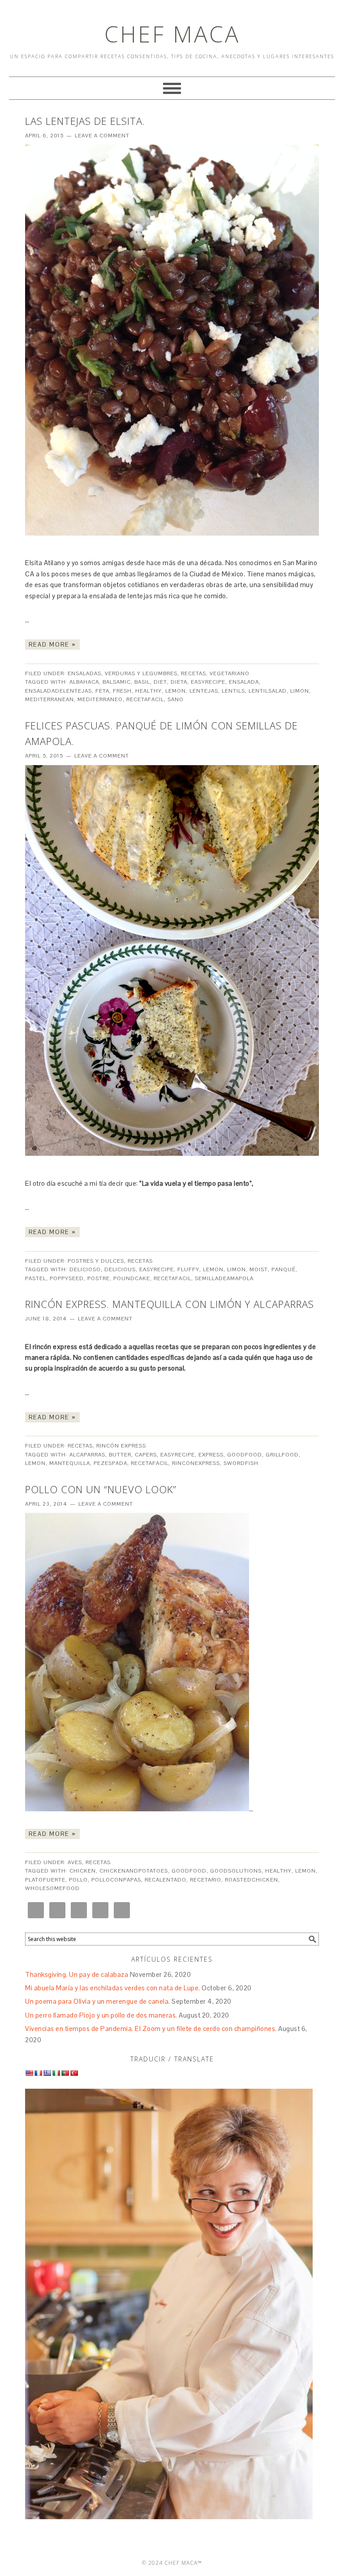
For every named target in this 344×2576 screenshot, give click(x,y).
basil (142, 682)
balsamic (117, 682)
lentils (233, 691)
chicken (83, 1871)
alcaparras (87, 1455)
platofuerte (45, 1880)
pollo (78, 1880)
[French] (38, 2073)
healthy (148, 691)
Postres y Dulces (96, 1261)
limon (300, 691)
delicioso (85, 1269)
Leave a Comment (102, 136)
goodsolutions (236, 1871)
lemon (176, 691)
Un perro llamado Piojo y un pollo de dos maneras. (101, 2015)
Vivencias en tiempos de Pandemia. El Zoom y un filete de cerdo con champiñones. (151, 2029)
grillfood (282, 1455)
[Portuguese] (65, 2073)
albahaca (84, 682)
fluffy (188, 1269)
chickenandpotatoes (134, 1871)
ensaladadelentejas (58, 691)
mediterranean (49, 699)
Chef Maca (172, 34)
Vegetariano (230, 673)
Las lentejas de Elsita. (85, 121)
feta (102, 691)
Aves (75, 1862)
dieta (179, 682)
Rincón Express (121, 1446)
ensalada (244, 682)
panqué (284, 1269)
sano (176, 699)
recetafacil (145, 699)
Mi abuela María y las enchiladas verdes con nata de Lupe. (113, 1988)
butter (120, 1455)
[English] (29, 2073)
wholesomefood (52, 1888)
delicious (120, 1269)
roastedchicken (252, 1880)
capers (146, 1455)
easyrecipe (208, 682)
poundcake (132, 1278)
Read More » (52, 645)
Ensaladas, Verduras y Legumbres (123, 673)
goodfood (245, 1455)
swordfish (241, 1463)
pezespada (110, 1463)
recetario (206, 1880)
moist (259, 1269)
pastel (36, 1278)
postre (99, 1278)
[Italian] (56, 2073)
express (211, 1455)
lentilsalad (268, 691)
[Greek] (47, 2073)
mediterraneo (100, 699)
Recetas (193, 673)
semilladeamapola (224, 1278)
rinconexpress (196, 1463)
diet (160, 682)
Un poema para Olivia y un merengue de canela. (98, 2001)
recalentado (166, 1880)
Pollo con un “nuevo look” (101, 1489)
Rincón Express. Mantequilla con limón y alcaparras (170, 1304)
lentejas (204, 691)
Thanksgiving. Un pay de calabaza (77, 1974)
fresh (122, 691)
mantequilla (70, 1463)
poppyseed (67, 1278)
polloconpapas (116, 1880)
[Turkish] (74, 2073)
